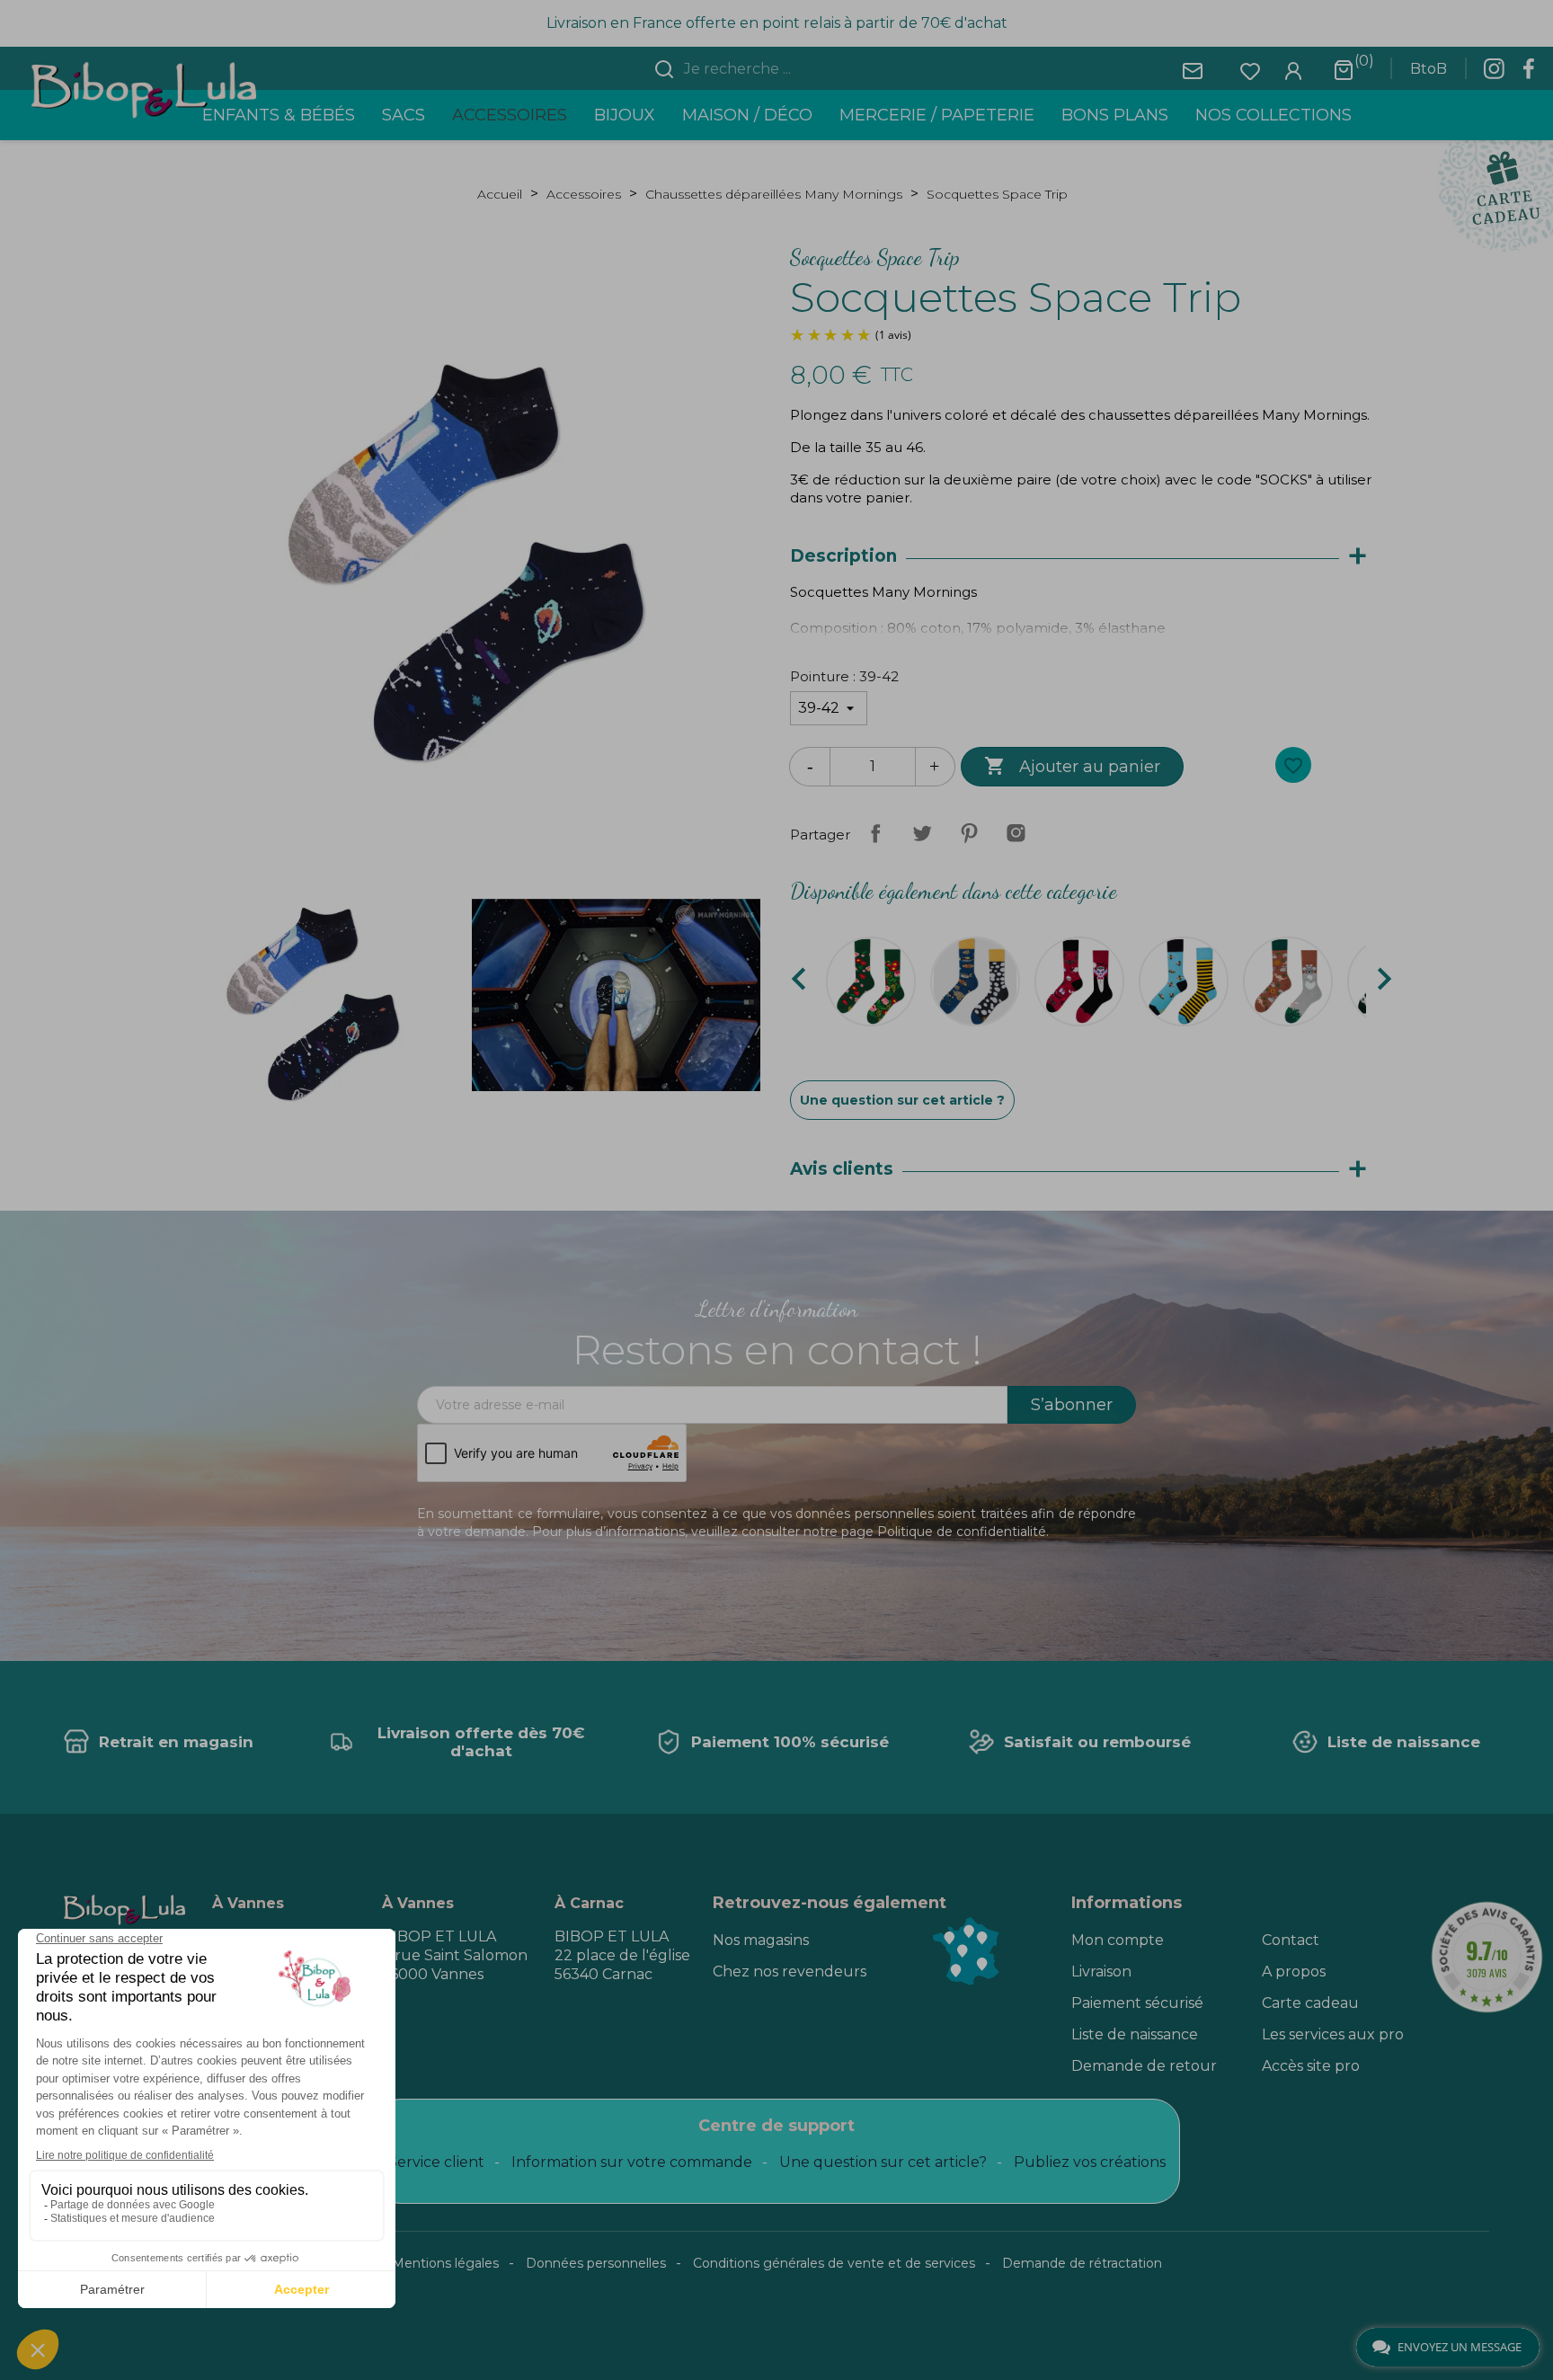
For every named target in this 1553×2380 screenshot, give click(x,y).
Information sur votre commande (632, 2162)
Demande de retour (1144, 2066)
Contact (1291, 1940)
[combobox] (787, 69)
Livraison (1101, 1971)
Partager (875, 833)
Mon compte (1118, 1940)
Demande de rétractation (1082, 2263)
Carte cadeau (1310, 2003)
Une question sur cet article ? (902, 1100)
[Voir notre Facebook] (1529, 74)
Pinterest (969, 833)
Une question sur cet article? (883, 2162)
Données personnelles (596, 2263)
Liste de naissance (1135, 2034)
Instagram (1016, 833)
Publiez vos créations (1090, 2162)
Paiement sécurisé (1137, 2003)
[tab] (1087, 557)
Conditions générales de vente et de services (834, 2263)
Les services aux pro (1333, 2034)
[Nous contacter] (1193, 70)
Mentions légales (445, 2263)
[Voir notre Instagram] (1494, 74)
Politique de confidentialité (962, 1532)
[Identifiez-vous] (1293, 70)
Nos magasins (761, 1940)
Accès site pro (1311, 2066)
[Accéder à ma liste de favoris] (1250, 70)
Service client (436, 2162)
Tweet (922, 833)
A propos (1294, 1971)
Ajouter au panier (1072, 766)
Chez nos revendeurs (790, 1971)
